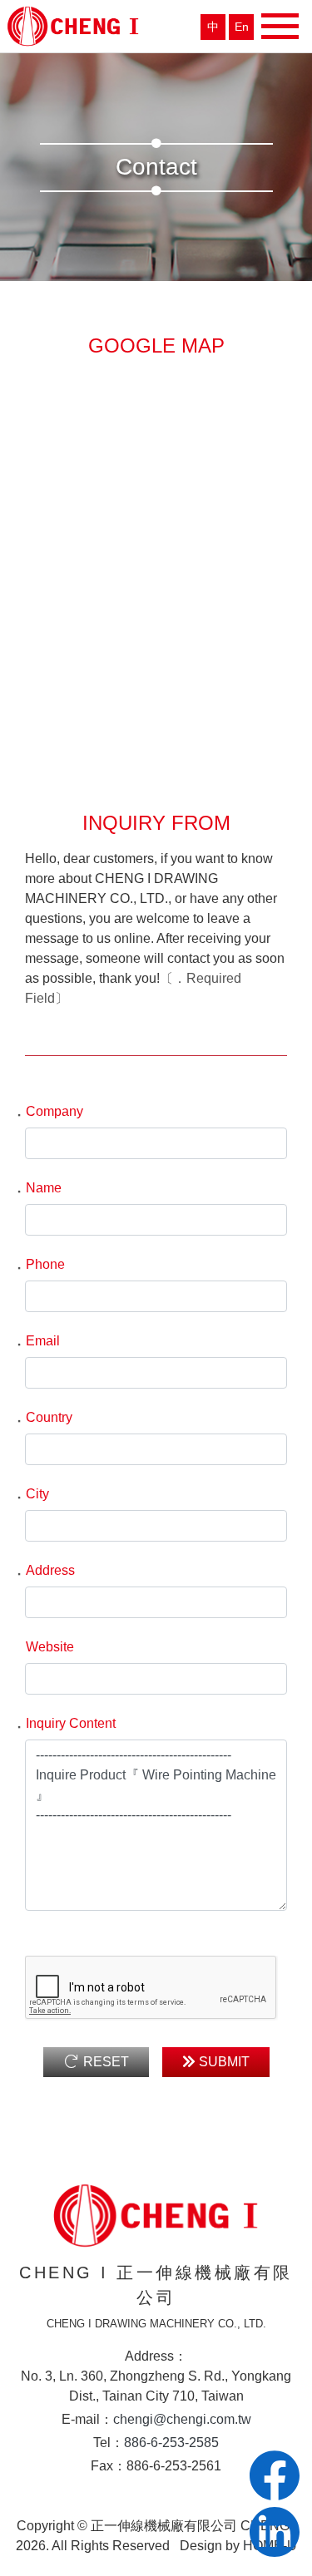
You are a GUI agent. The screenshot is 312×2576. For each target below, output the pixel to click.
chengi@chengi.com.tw (182, 2419)
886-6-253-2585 (171, 2443)
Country (42, 1417)
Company (48, 1111)
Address (44, 1570)
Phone (39, 1264)
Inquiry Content (64, 1723)
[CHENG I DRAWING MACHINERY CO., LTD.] (73, 25)
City (31, 1494)
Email (36, 1341)
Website (50, 1647)
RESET (104, 2062)
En (242, 27)
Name (37, 1188)
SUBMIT (223, 2062)
